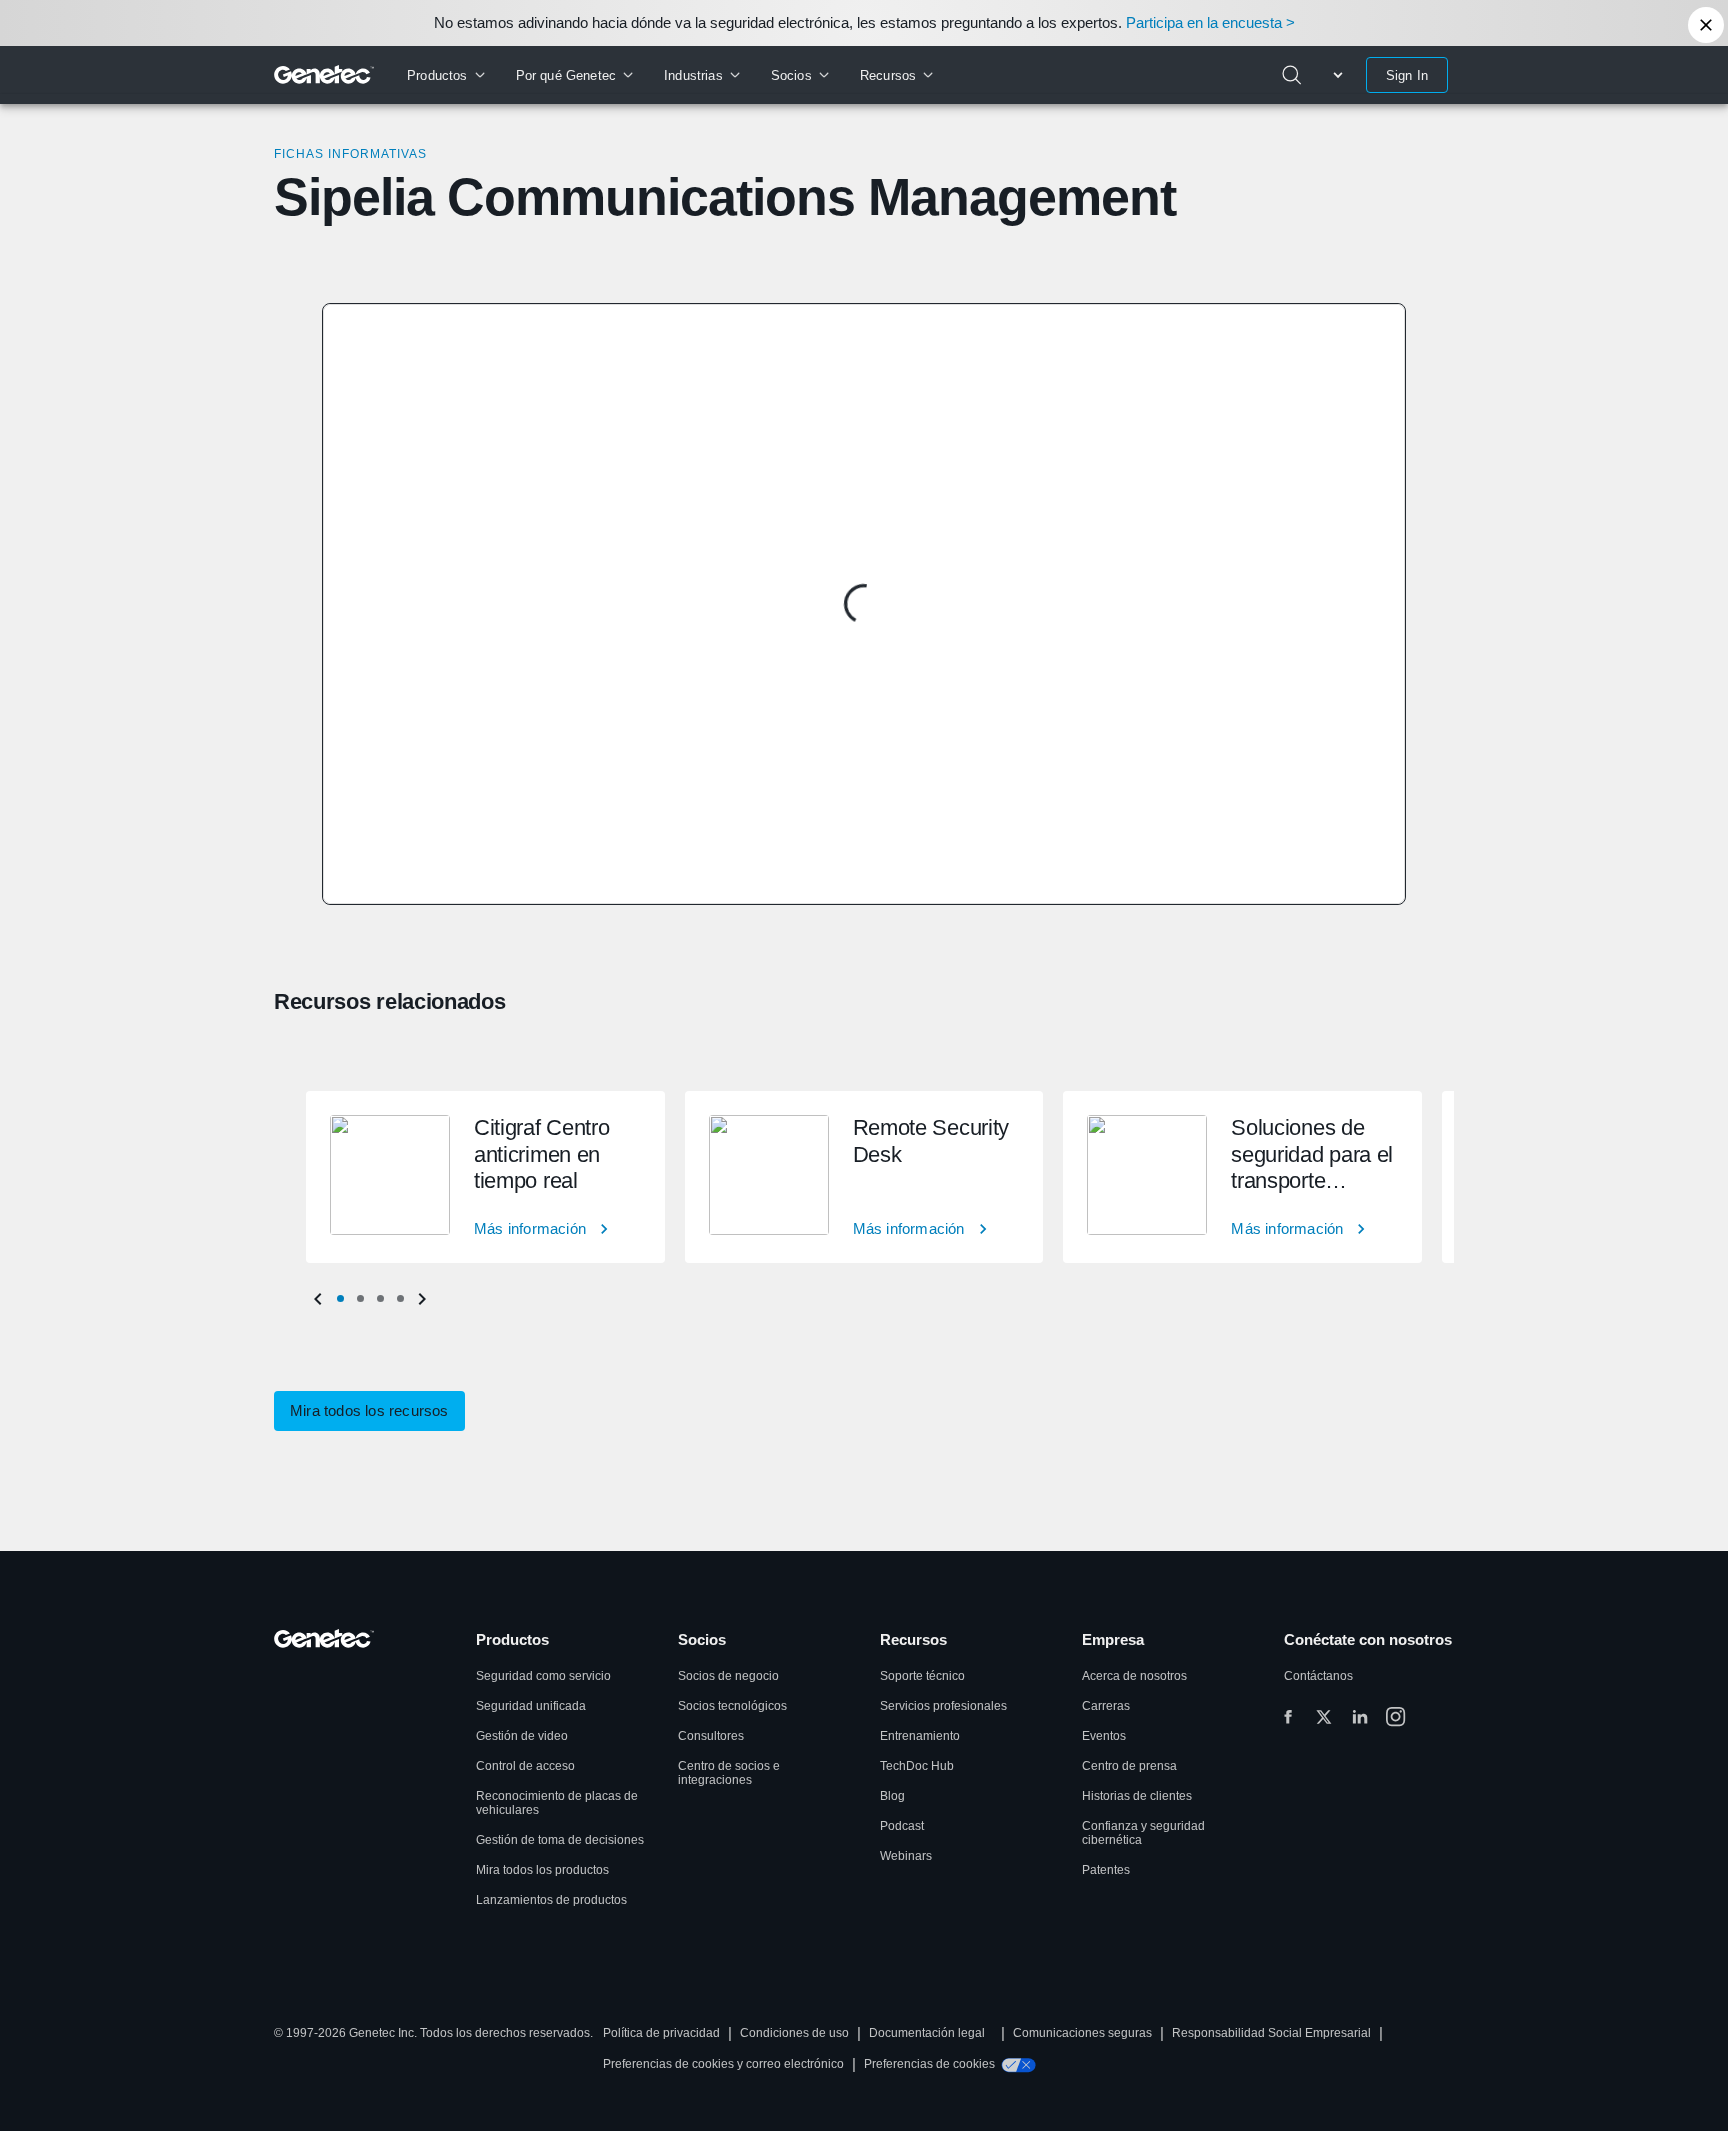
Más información (530, 1228)
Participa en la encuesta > (1210, 22)
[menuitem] (445, 75)
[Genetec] (324, 75)
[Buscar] (1292, 75)
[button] (340, 1299)
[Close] (1706, 25)
